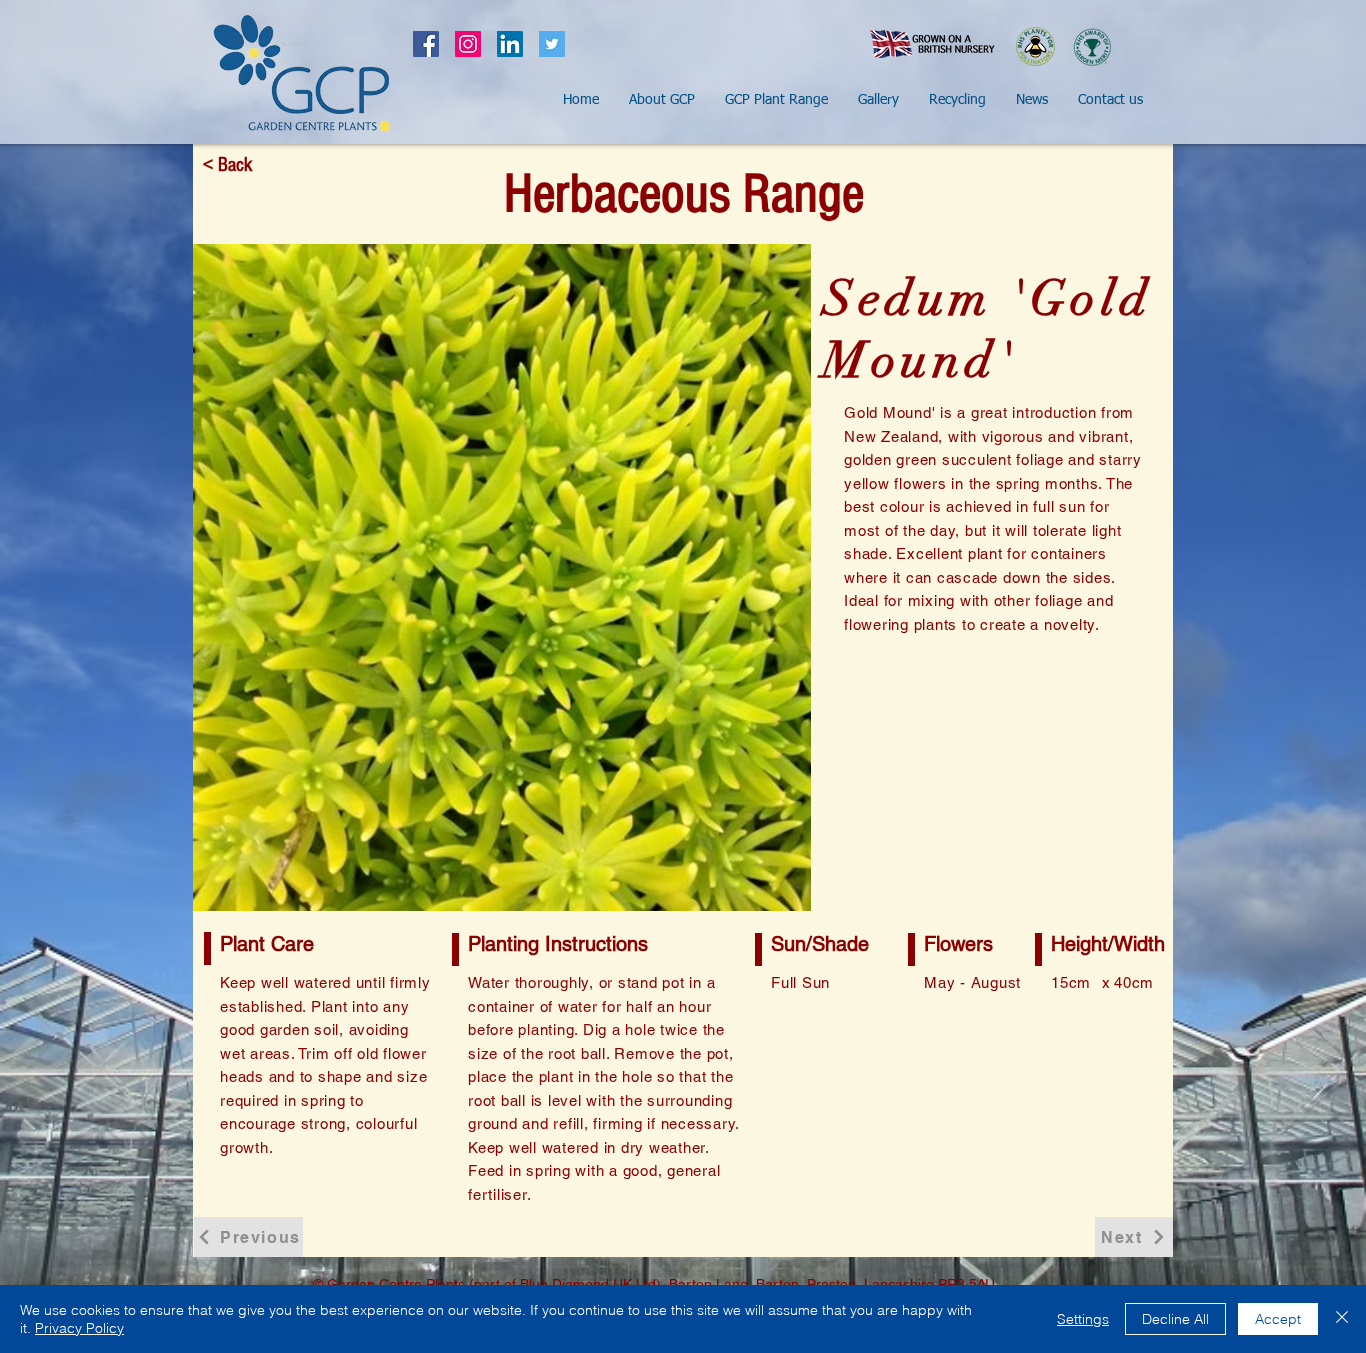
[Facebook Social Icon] (426, 44)
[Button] (301, 72)
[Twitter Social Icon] (552, 44)
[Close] (1342, 1319)
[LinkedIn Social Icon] (510, 44)
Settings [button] (1083, 1319)
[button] (662, 100)
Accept (1278, 1319)
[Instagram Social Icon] (468, 44)
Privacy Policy (79, 1328)
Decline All (1175, 1319)
